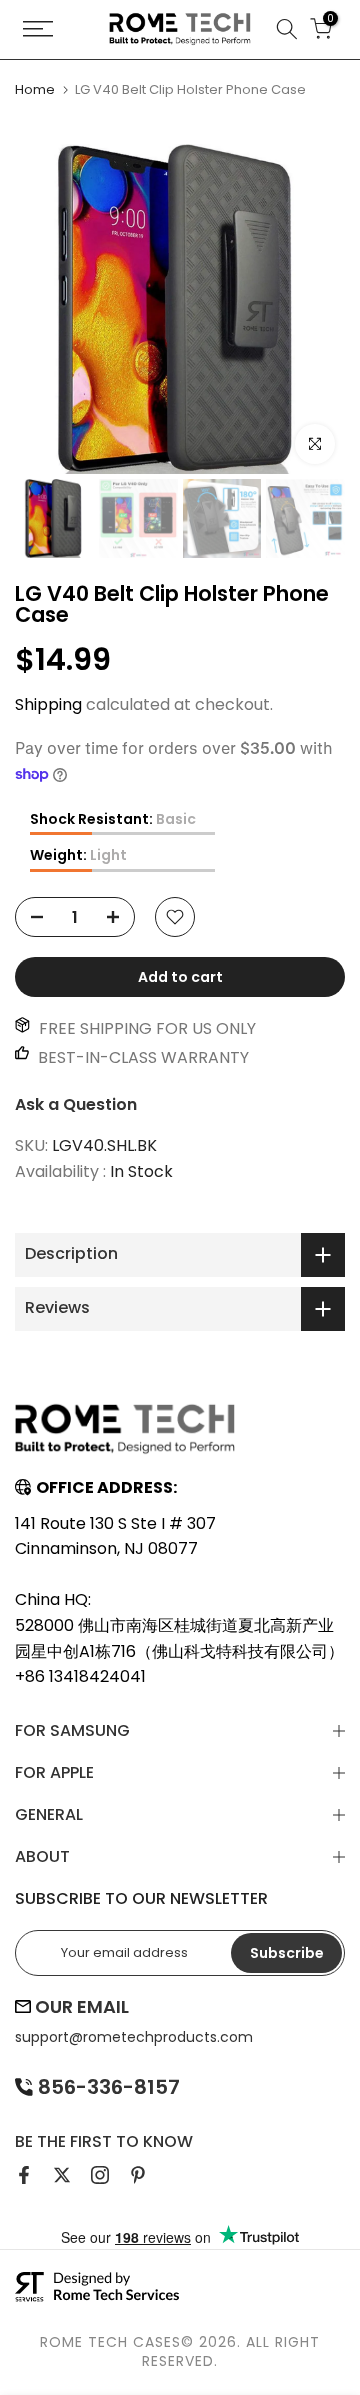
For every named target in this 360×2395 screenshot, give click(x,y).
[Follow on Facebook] (24, 2175)
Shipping (48, 704)
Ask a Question (76, 1104)
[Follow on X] (62, 2175)
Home (35, 89)
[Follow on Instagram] (100, 2175)
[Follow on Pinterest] (138, 2175)
